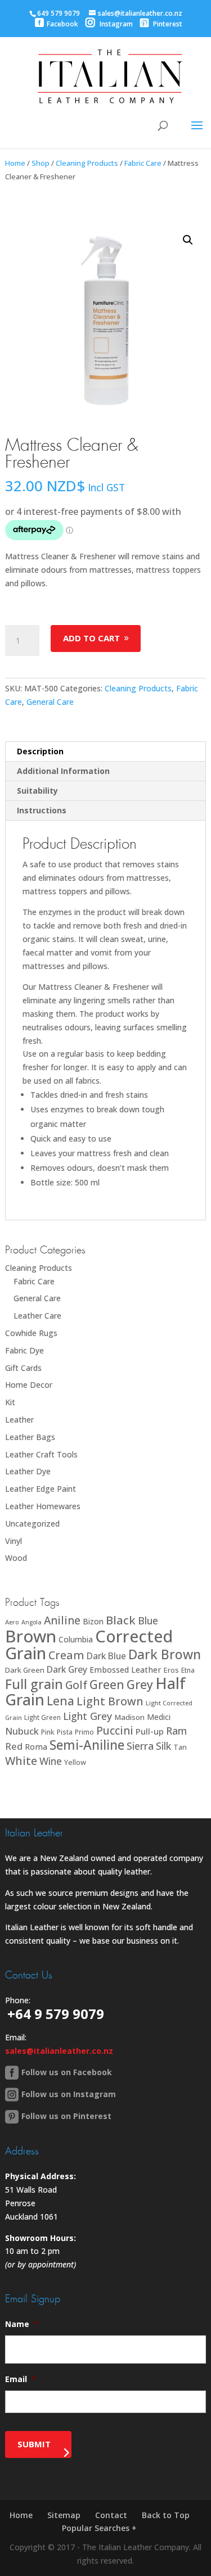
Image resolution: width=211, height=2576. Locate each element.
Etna (188, 1670)
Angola (32, 1622)
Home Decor (29, 1385)
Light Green (42, 1717)
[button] (188, 240)
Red (14, 1746)
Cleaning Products (87, 163)
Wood (16, 1558)
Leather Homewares (43, 1506)
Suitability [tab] (37, 791)
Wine (51, 1761)
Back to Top (166, 2515)
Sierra (140, 1746)
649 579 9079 (59, 13)
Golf (76, 1685)
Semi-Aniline (87, 1745)
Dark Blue (106, 1656)
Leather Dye (28, 1471)
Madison (129, 1717)
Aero (12, 1622)
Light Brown (110, 1701)
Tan (180, 1747)
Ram (176, 1731)
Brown (31, 1636)
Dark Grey (67, 1669)
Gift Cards (23, 1368)
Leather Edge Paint (41, 1489)
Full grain (34, 1684)
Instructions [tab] (42, 810)
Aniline (62, 1620)
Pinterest (167, 24)
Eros (171, 1670)
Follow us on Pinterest (66, 2116)
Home (15, 163)
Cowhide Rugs (31, 1333)
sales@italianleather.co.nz (59, 2051)
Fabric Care (143, 163)
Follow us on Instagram (69, 2094)
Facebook (62, 24)
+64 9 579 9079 (56, 2014)
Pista (65, 1732)
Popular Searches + (99, 2528)
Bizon (93, 1621)
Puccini (115, 1731)
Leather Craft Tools (41, 1454)
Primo (84, 1732)
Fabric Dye (24, 1350)
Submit (34, 2444)
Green (107, 1684)
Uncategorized (32, 1524)
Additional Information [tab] (63, 771)
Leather (19, 1420)
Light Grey (87, 1716)
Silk (163, 1746)
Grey (140, 1684)
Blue (148, 1620)
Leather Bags (30, 1437)
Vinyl (14, 1541)
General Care (50, 702)
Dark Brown (165, 1654)
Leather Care (37, 1316)
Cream (66, 1655)
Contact (111, 2515)
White (21, 1761)
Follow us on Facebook (67, 2072)
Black (121, 1620)
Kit (10, 1402)
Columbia (76, 1639)
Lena (60, 1701)
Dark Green (25, 1670)
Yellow (75, 1762)
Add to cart (91, 638)
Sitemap (64, 2515)
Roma (36, 1747)
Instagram (115, 24)
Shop (41, 163)
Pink (48, 1732)
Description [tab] (40, 751)
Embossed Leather (125, 1670)
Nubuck (22, 1731)
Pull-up (150, 1731)
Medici (159, 1717)
